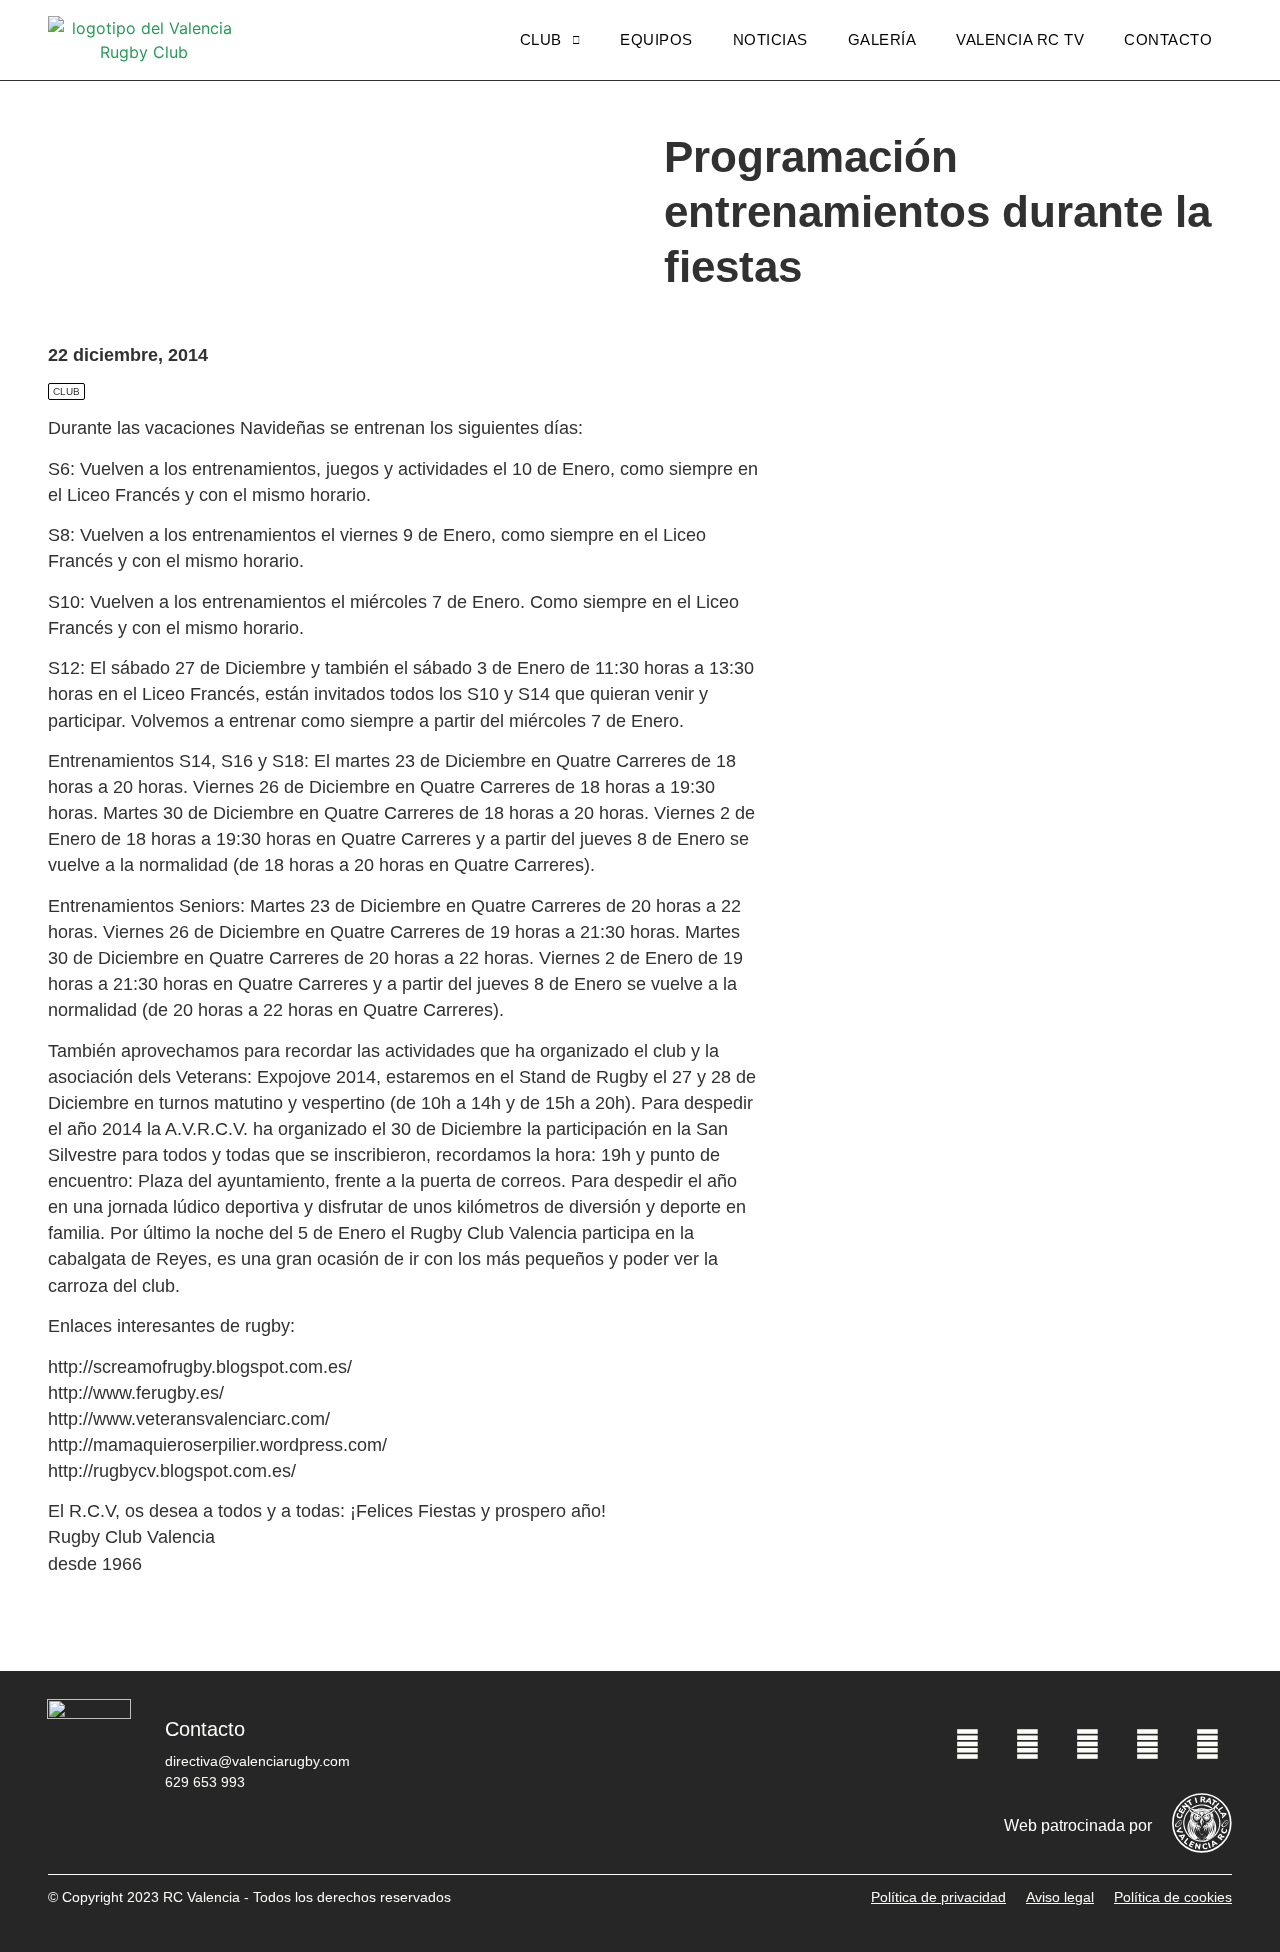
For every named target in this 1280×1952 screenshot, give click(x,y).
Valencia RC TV (1020, 39)
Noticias (770, 39)
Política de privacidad (938, 1897)
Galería (882, 39)
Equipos (656, 39)
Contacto (1168, 39)
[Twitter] (1027, 1744)
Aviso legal (1060, 1897)
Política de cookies (1173, 1897)
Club (541, 39)
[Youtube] (1147, 1744)
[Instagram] (1087, 1744)
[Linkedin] (1207, 1744)
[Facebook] (967, 1744)
